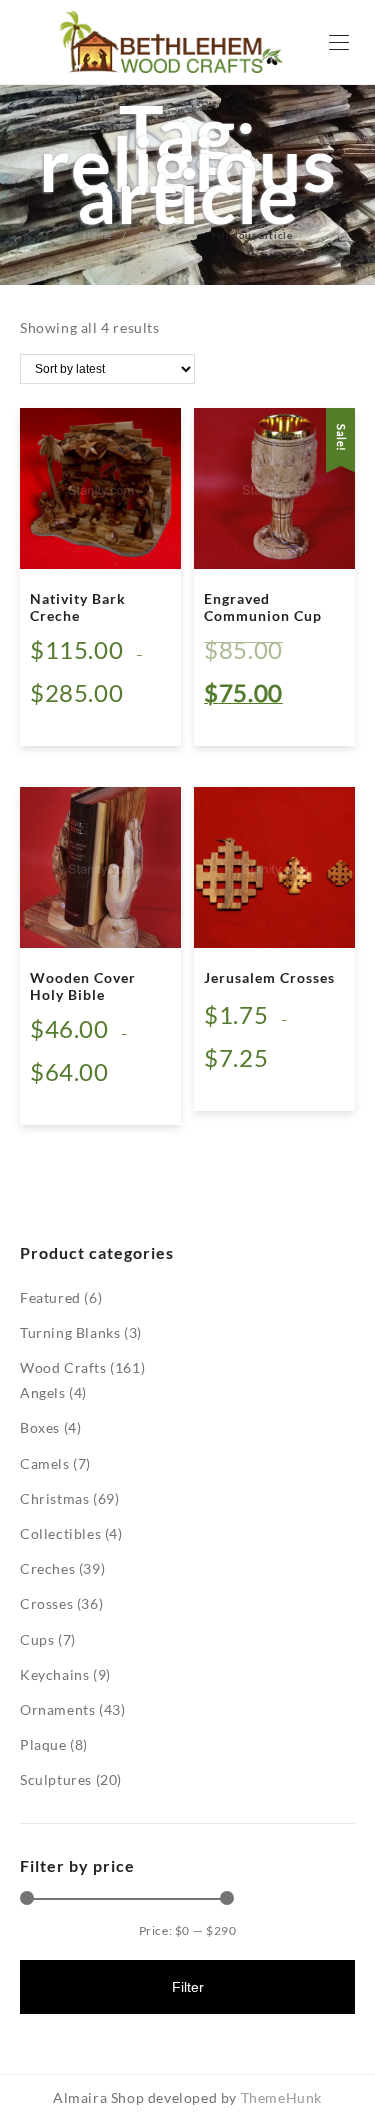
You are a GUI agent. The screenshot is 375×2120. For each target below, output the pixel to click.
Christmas (54, 1498)
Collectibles (60, 1533)
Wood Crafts (63, 1367)
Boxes (40, 1427)
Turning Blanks (70, 1332)
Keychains (54, 1674)
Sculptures (56, 1779)
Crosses (46, 1603)
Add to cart (259, 716)
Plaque (43, 1744)
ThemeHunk (281, 2097)
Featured (50, 1297)
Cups (37, 1639)
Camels (45, 1463)
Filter (188, 1987)
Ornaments (57, 1709)
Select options (94, 716)
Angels (43, 1392)
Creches (47, 1568)
